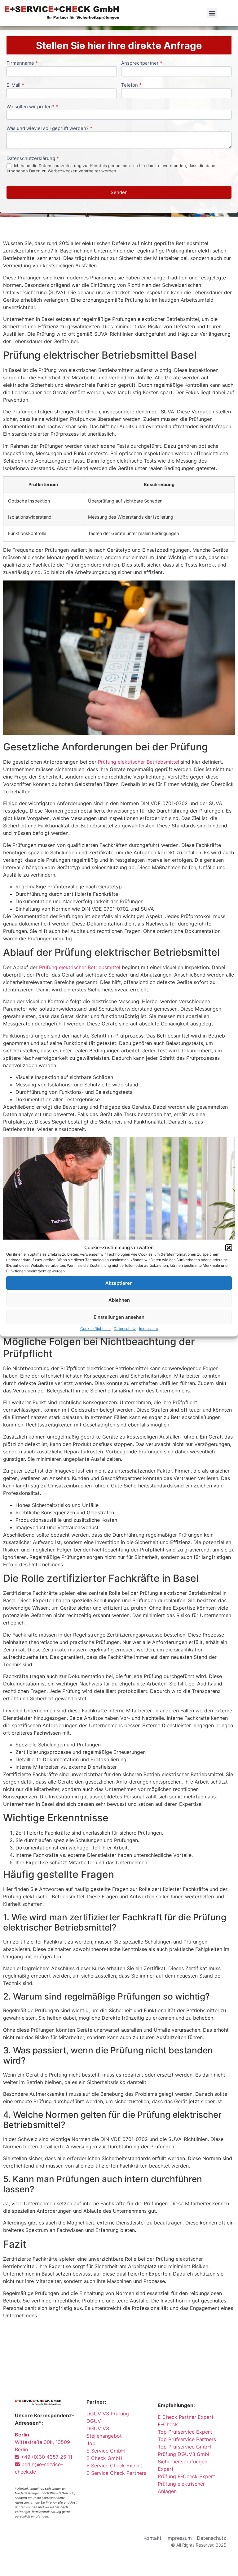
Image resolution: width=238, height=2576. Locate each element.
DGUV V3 (98, 2428)
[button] (229, 1248)
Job (91, 2443)
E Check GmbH (104, 2458)
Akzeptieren (119, 1283)
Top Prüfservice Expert (185, 2432)
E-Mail (15, 85)
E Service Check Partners (116, 2473)
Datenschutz (125, 1329)
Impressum (148, 1329)
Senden (119, 192)
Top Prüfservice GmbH (184, 2447)
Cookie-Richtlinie (95, 1329)
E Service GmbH (106, 2451)
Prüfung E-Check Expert (186, 2476)
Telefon (131, 85)
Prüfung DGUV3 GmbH (185, 2454)
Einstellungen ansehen (119, 1317)
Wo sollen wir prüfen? (32, 107)
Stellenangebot (104, 2436)
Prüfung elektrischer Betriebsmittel (139, 762)
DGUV (94, 2421)
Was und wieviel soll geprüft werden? (49, 129)
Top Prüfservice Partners (187, 2439)
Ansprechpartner (142, 63)
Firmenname (22, 63)
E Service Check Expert (116, 2466)
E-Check (168, 2424)
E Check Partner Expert (186, 2417)
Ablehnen (119, 1300)
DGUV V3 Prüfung (108, 2414)
